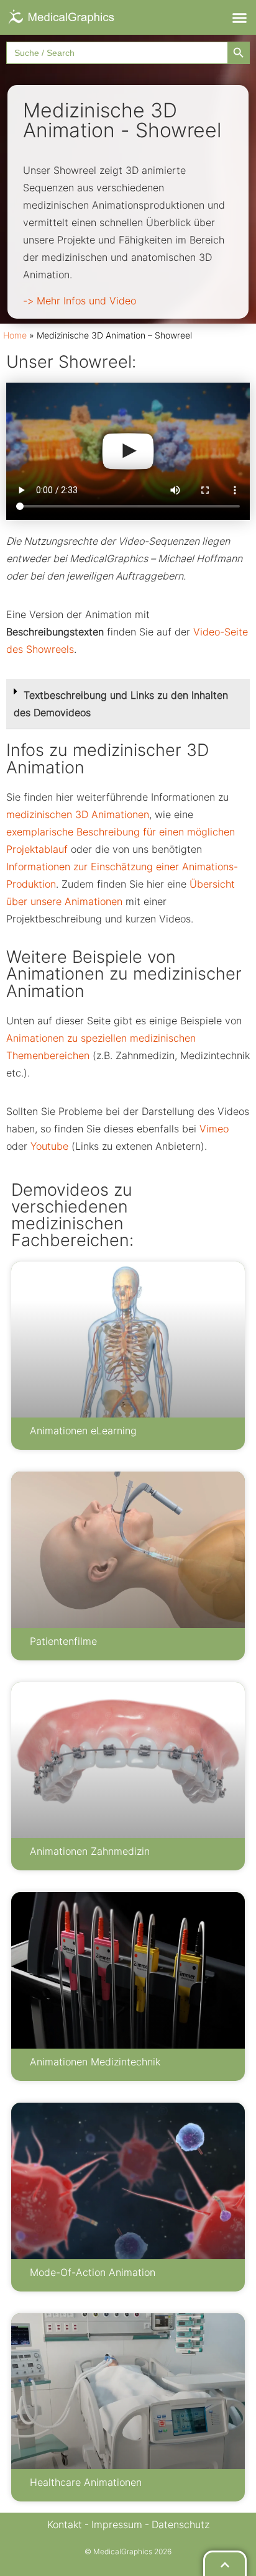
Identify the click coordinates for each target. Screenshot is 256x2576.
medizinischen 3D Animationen (78, 814)
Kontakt (65, 2524)
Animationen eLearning (83, 1431)
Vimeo (214, 1129)
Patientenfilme (63, 1641)
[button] (239, 17)
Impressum (117, 2524)
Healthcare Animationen (86, 2482)
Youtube (51, 1146)
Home (15, 335)
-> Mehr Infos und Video (80, 301)
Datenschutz (181, 2524)
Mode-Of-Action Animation (93, 2272)
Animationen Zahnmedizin (90, 1851)
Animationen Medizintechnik (95, 2062)
